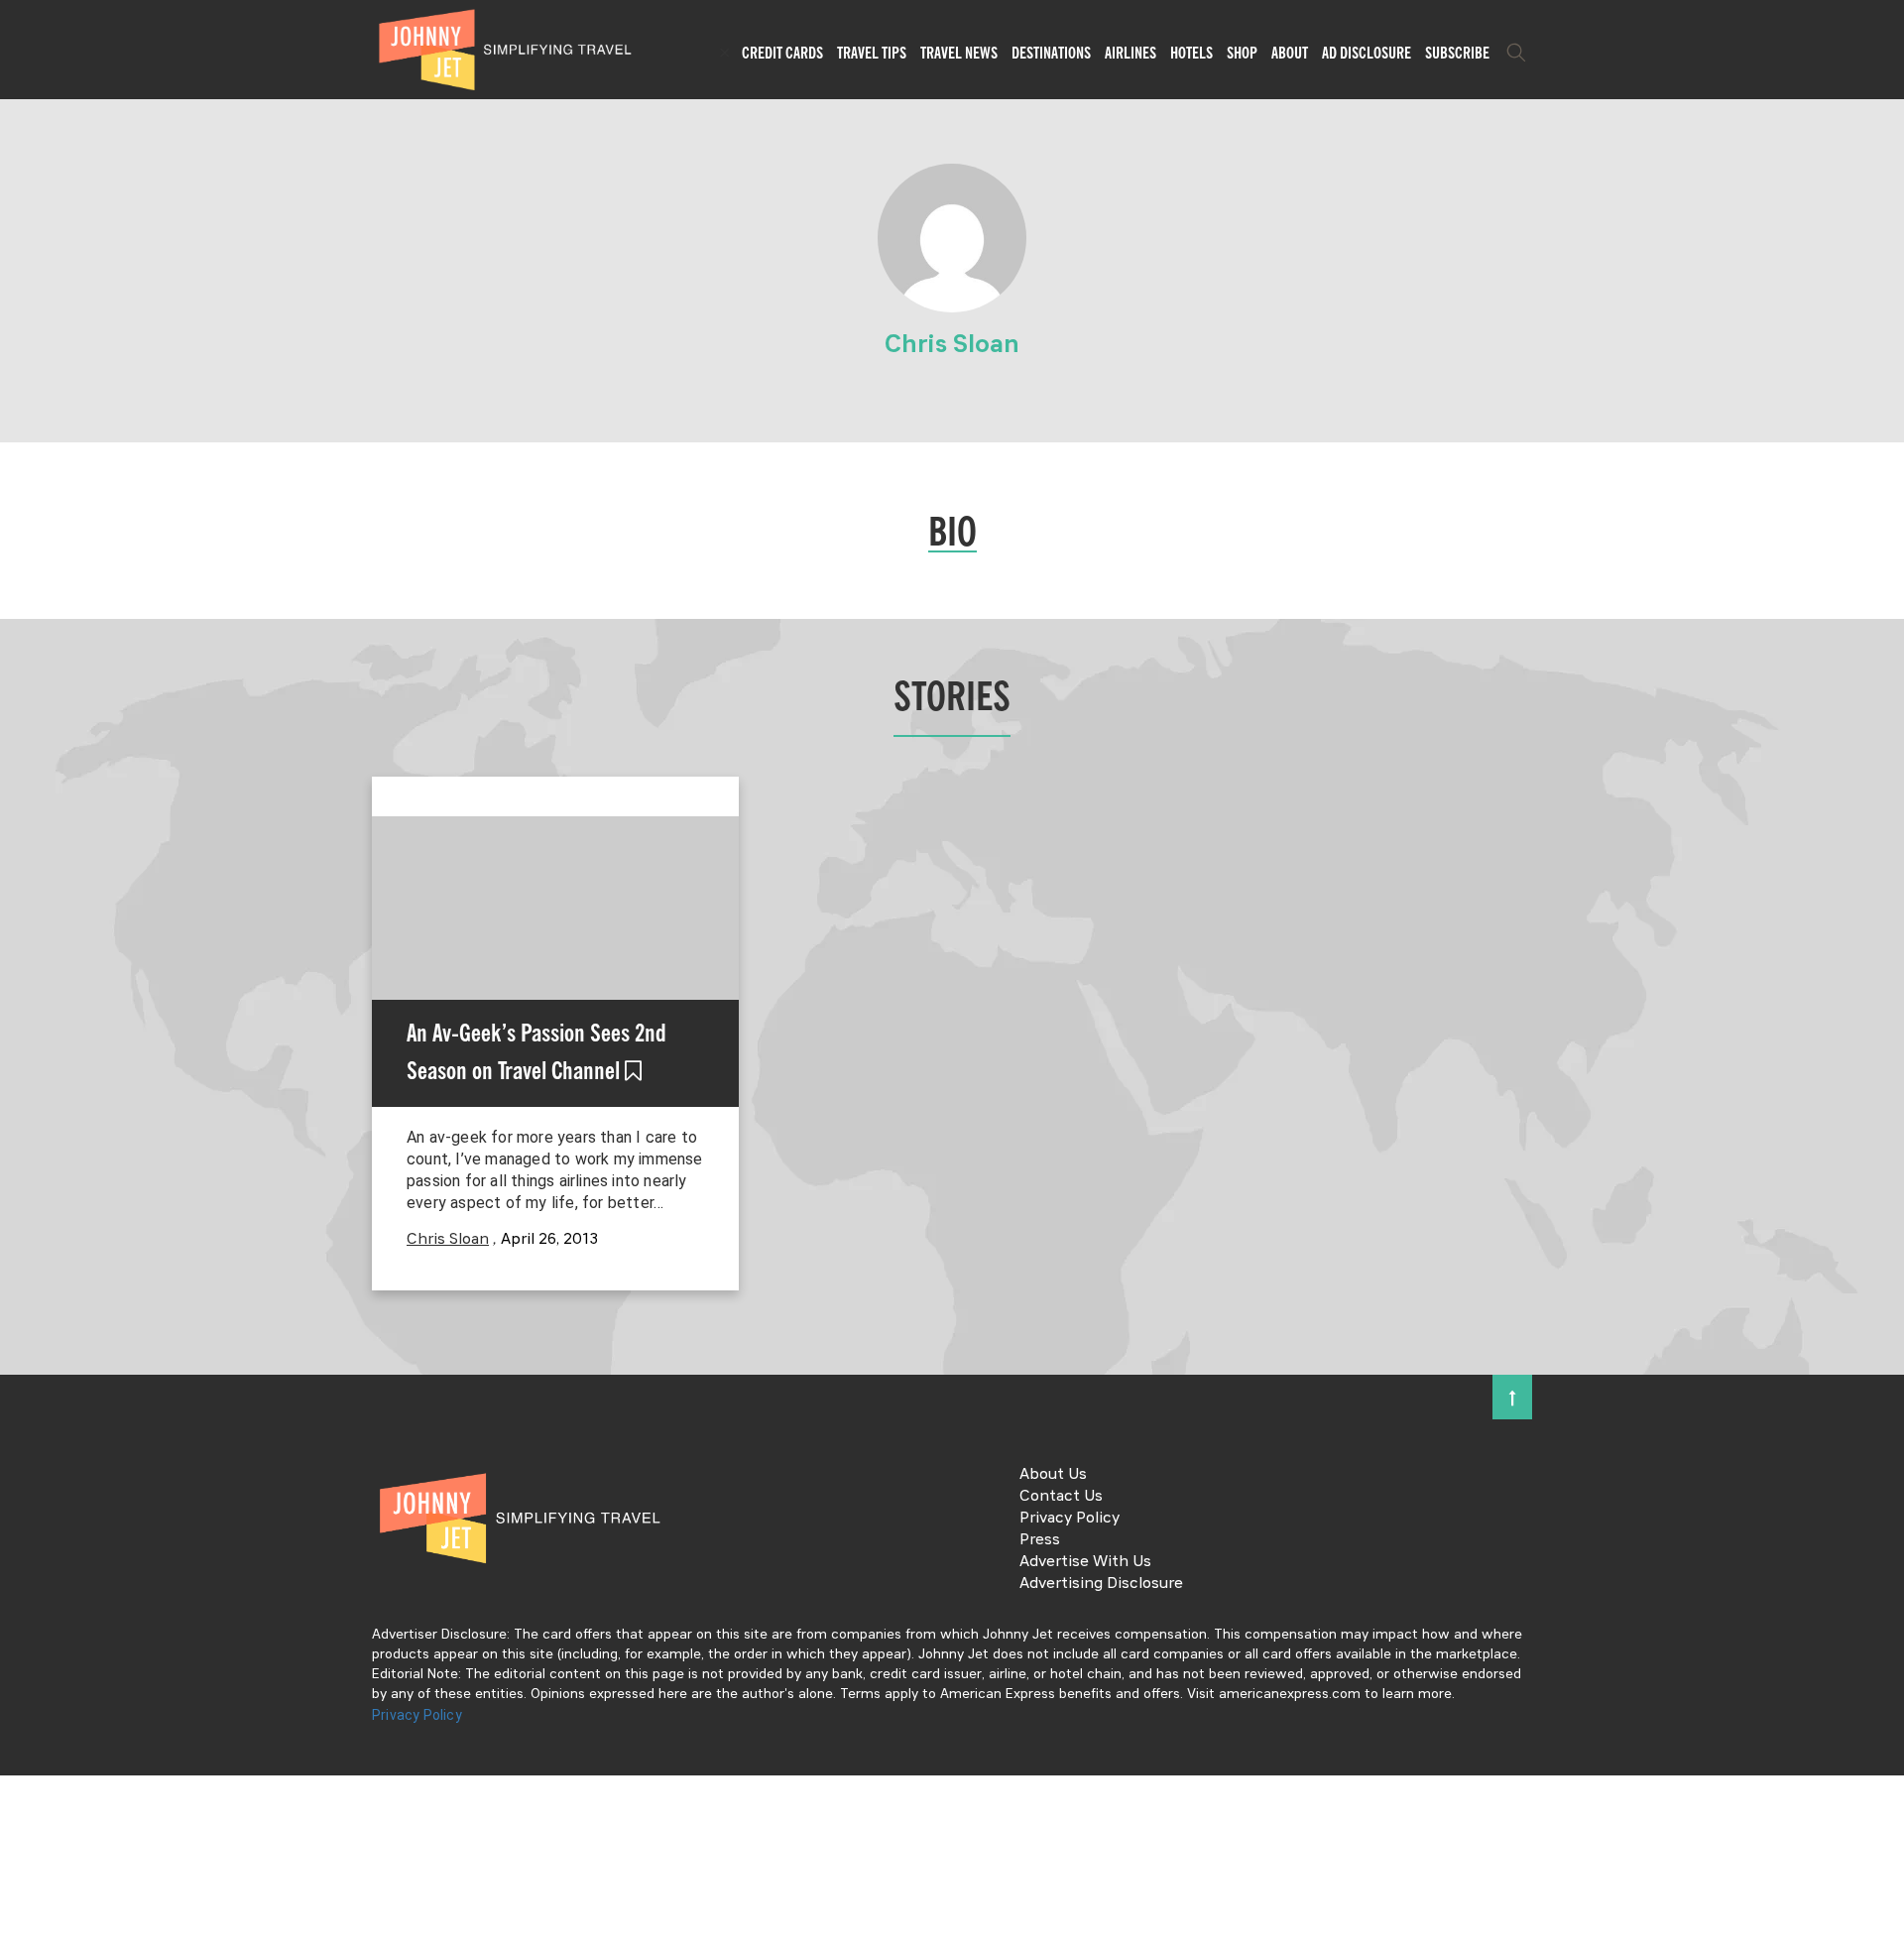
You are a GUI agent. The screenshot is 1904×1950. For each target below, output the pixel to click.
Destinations (1051, 53)
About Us (1053, 1475)
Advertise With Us (1085, 1562)
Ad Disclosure (1367, 53)
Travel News (959, 53)
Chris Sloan (448, 1240)
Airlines (1130, 53)
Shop (1242, 53)
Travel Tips (872, 53)
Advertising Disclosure (1101, 1584)
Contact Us (1061, 1497)
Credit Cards (782, 53)
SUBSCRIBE (1457, 53)
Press (1040, 1540)
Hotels (1191, 53)
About (1290, 53)
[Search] (1516, 53)
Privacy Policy (1070, 1519)
